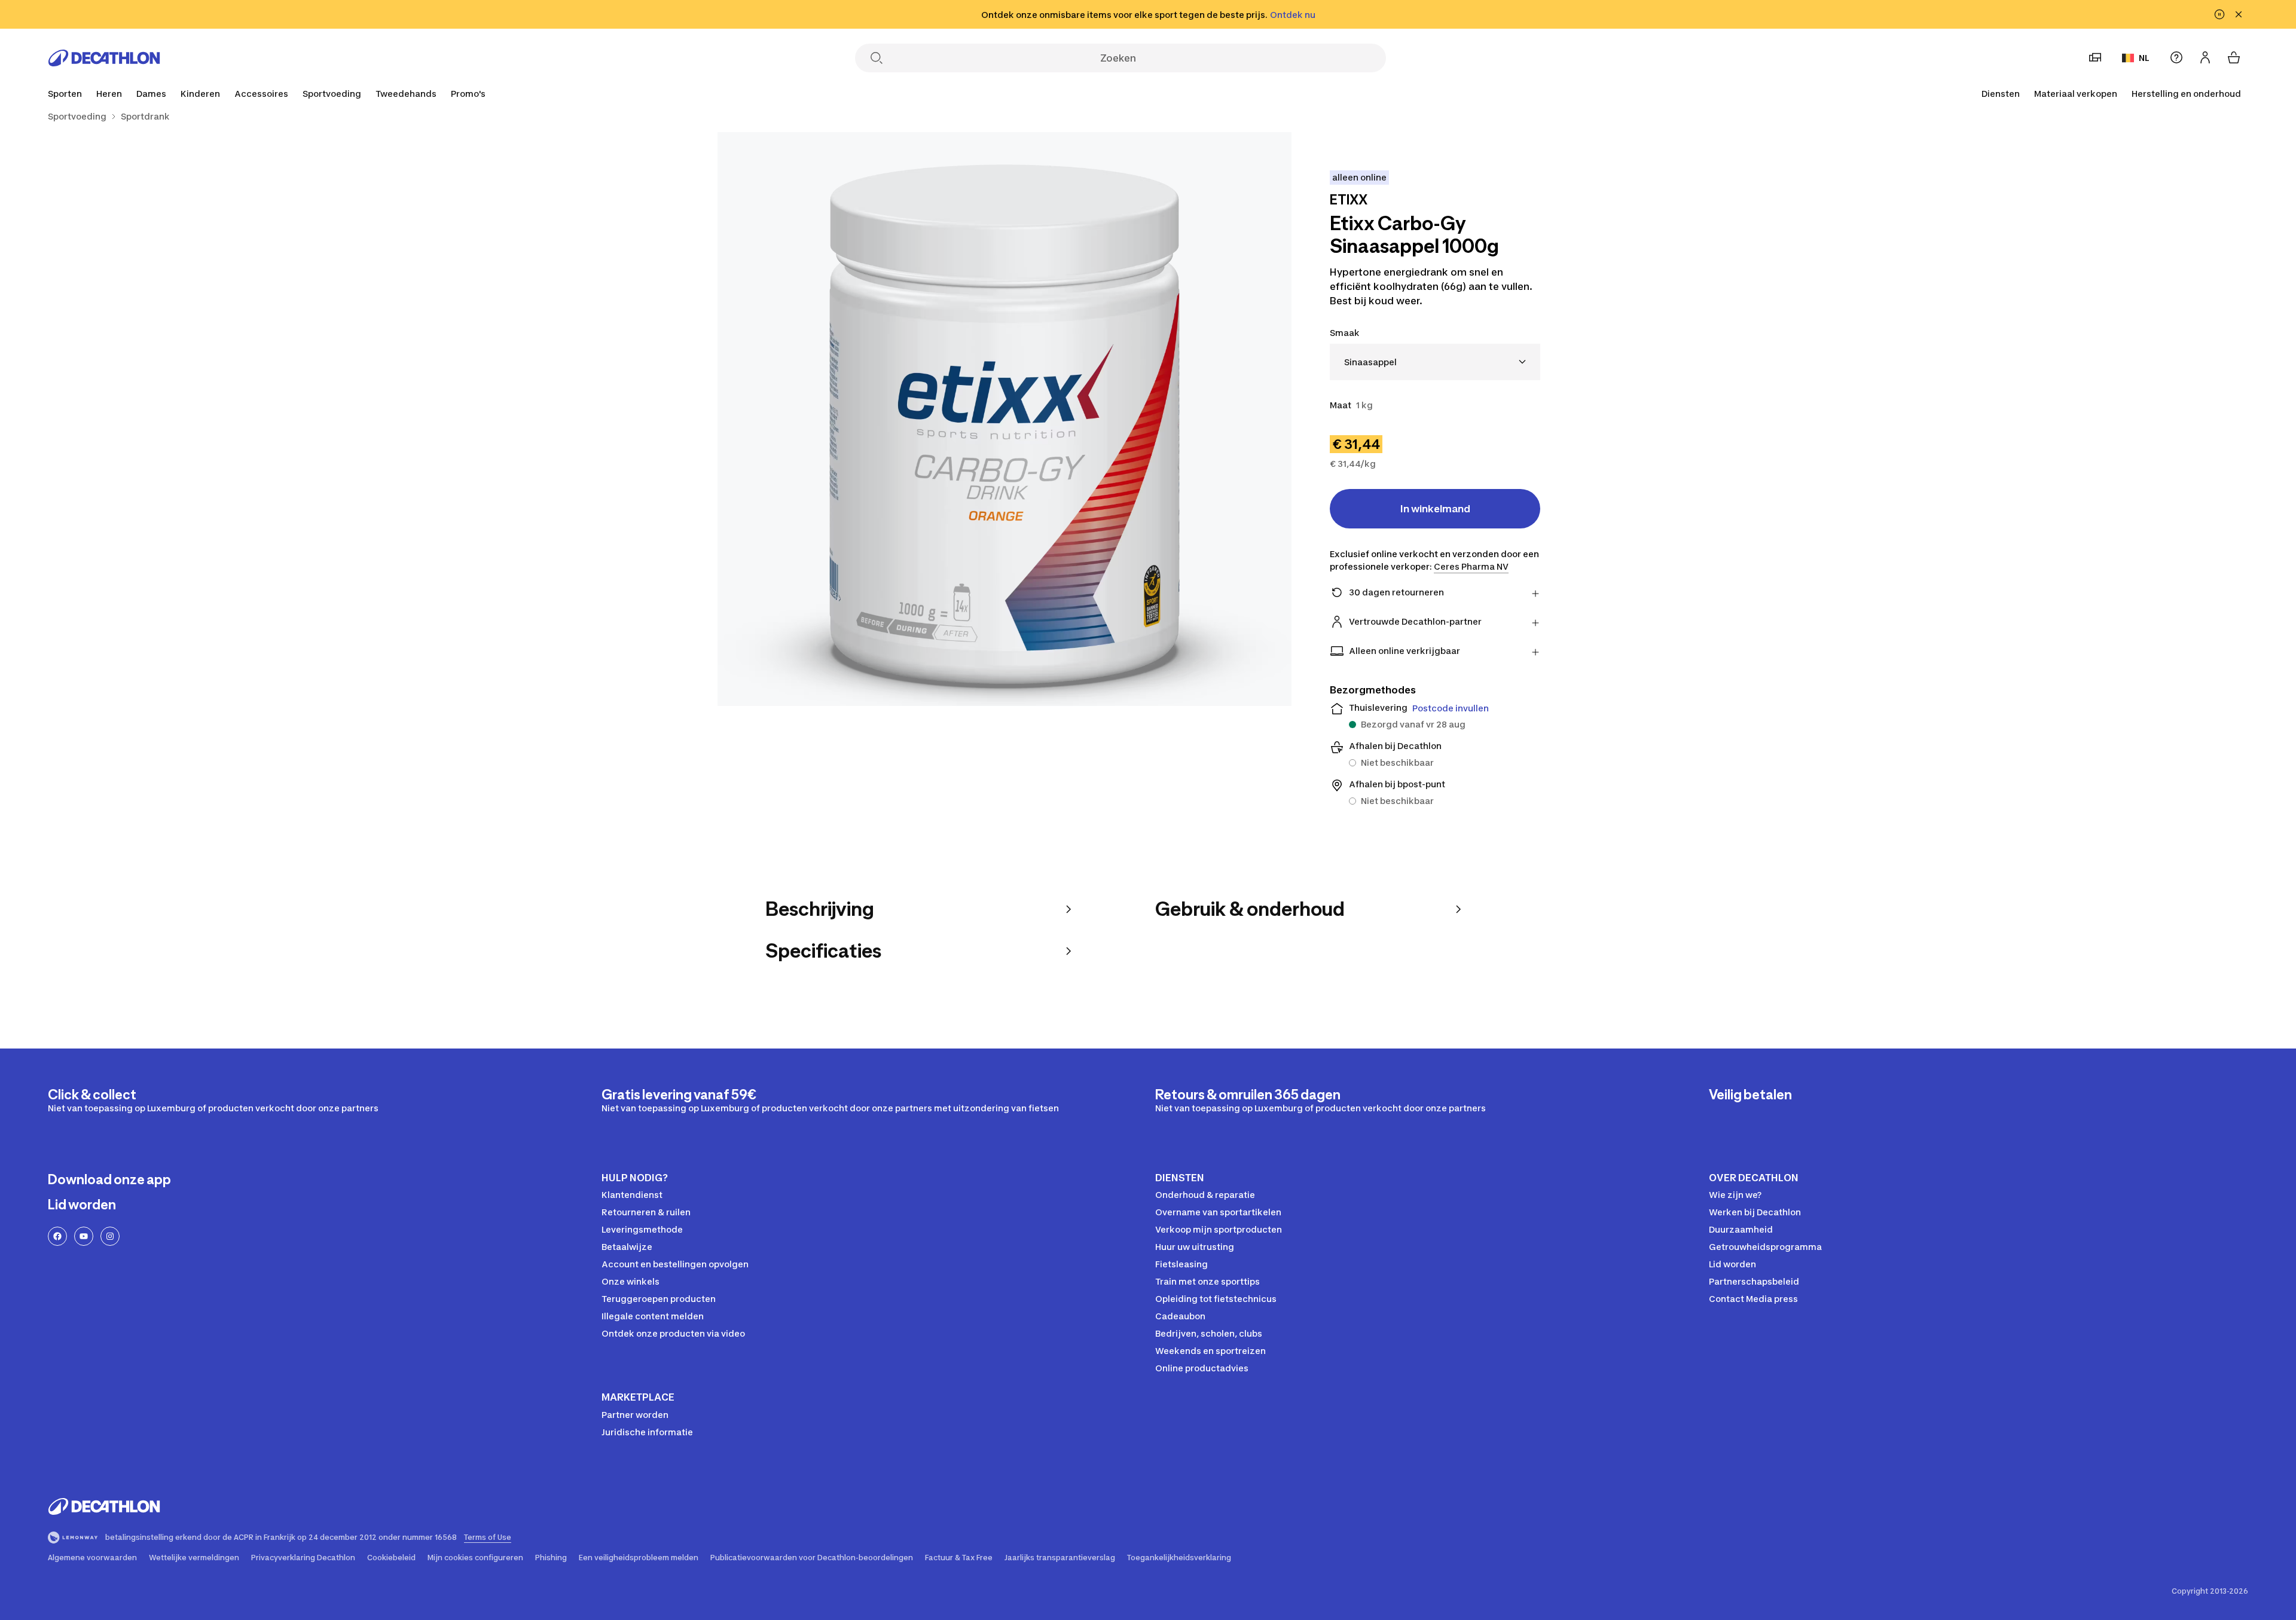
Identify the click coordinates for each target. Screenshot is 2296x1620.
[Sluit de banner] (2239, 14)
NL (2144, 58)
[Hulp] (2176, 57)
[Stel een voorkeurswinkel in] (2095, 57)
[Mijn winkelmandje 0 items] (2234, 57)
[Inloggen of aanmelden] (2205, 57)
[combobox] (1435, 362)
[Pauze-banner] (2219, 14)
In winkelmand (1435, 509)
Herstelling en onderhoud (2186, 94)
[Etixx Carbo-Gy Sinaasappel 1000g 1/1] (1004, 419)
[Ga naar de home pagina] (104, 58)
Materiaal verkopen (2076, 94)
